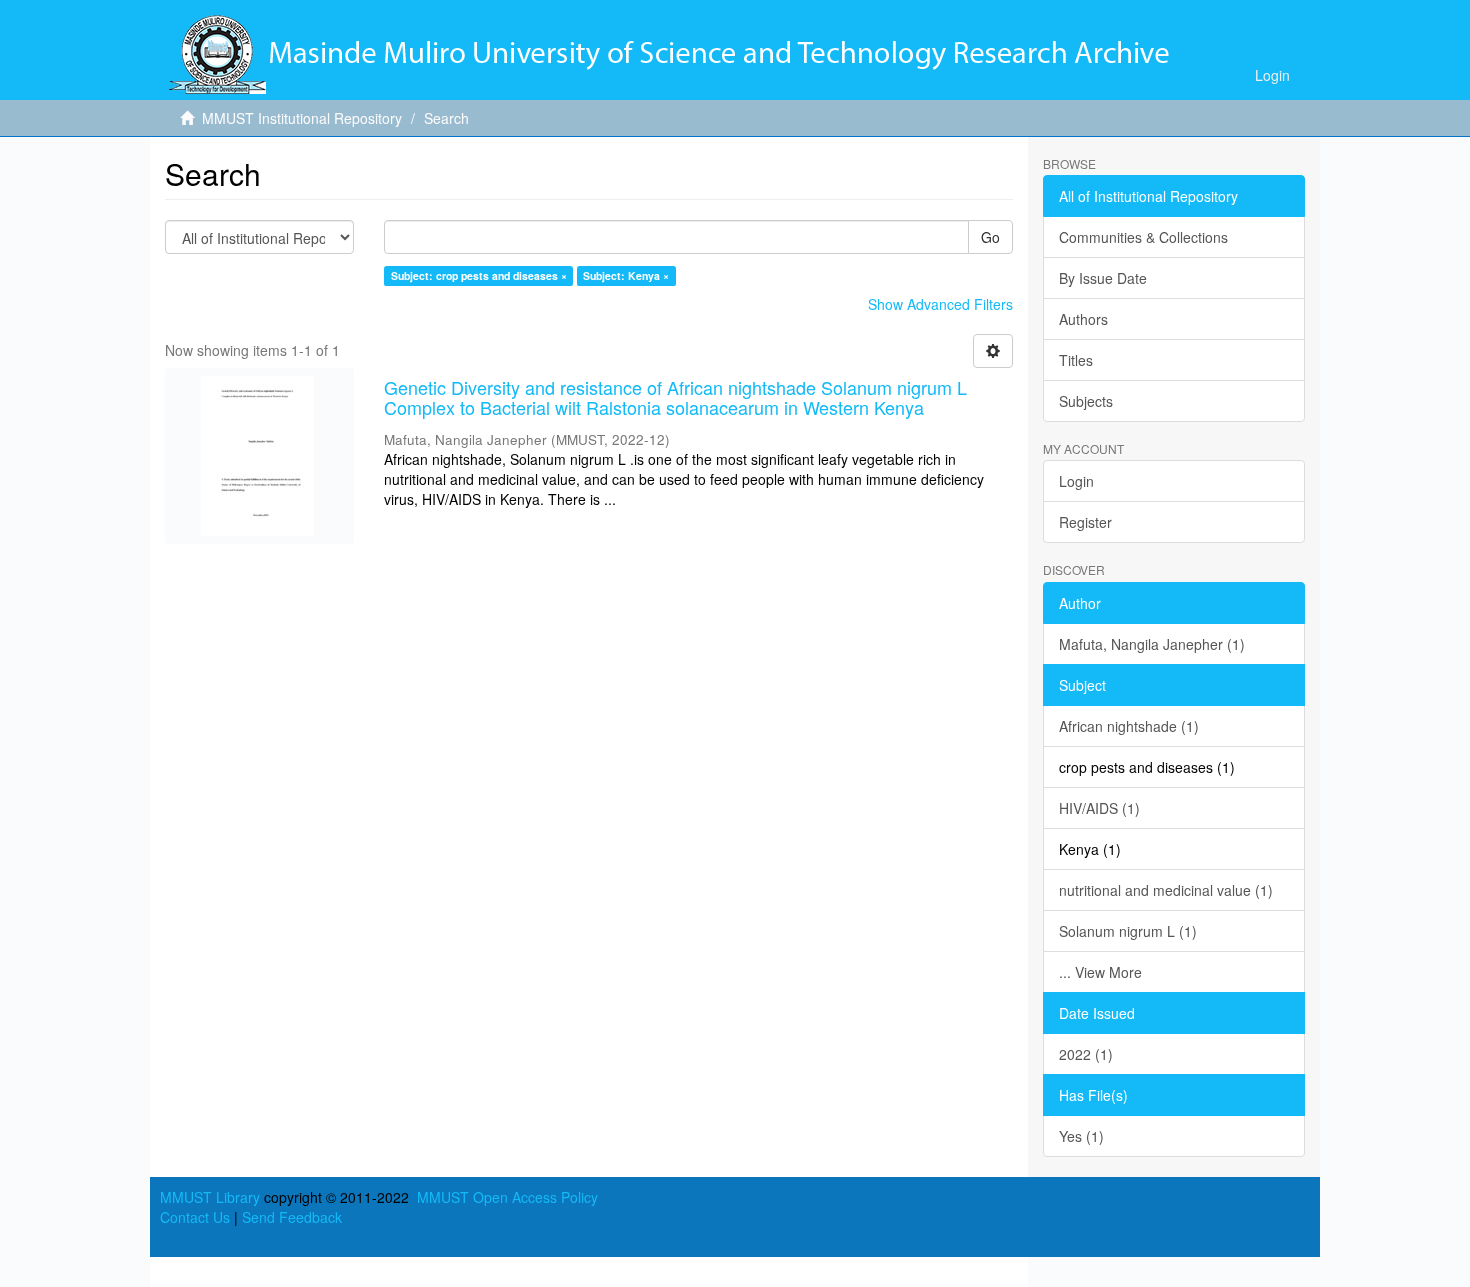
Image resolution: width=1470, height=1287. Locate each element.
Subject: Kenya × (626, 275)
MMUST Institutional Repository (302, 118)
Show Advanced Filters (940, 304)
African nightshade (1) (1129, 726)
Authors (1083, 319)
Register (1085, 522)
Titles (1076, 360)
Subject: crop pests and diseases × (479, 275)
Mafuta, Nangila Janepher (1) (1152, 644)
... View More (1100, 972)
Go (990, 237)
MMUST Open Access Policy (507, 1197)
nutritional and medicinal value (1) (1166, 890)
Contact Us (195, 1217)
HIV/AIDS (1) (1099, 808)
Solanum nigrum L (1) (1128, 931)
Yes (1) (1081, 1136)
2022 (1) (1086, 1054)
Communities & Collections (1143, 237)
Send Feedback (292, 1217)
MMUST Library (210, 1197)
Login (1076, 481)
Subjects (1086, 401)
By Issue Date (1103, 278)
